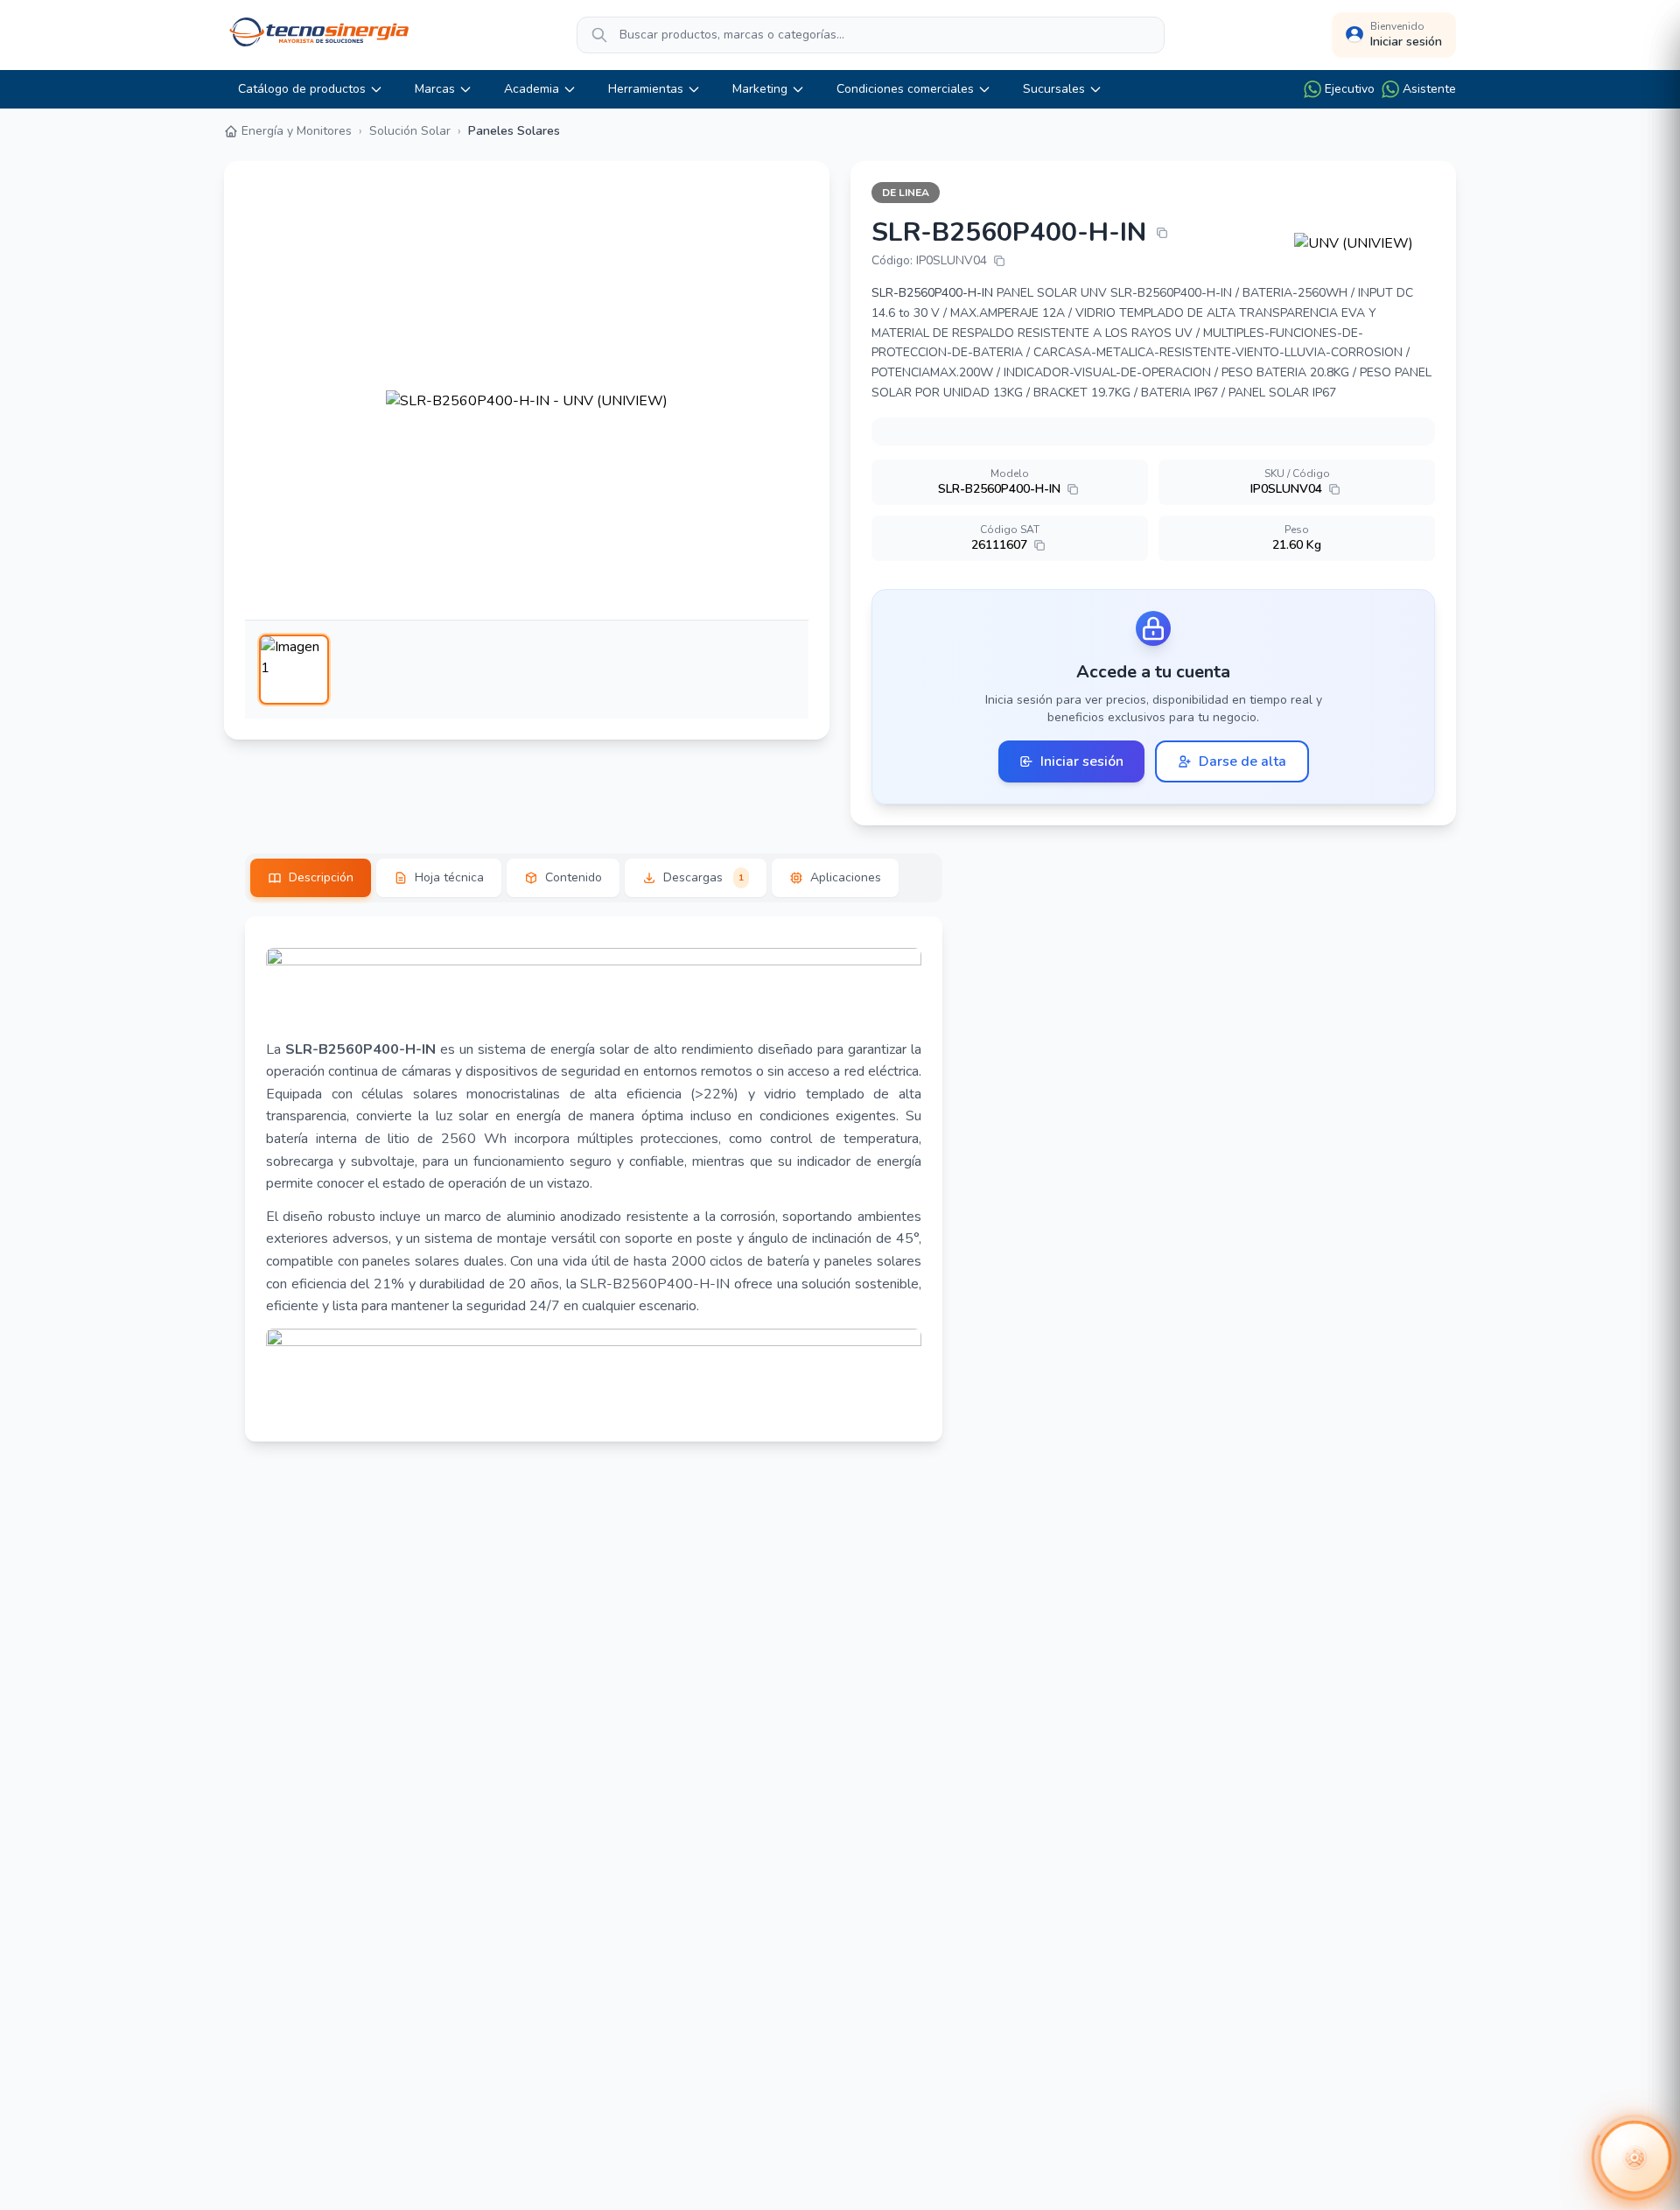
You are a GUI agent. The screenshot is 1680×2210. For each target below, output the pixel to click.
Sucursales (1054, 89)
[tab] (311, 878)
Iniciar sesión (1082, 761)
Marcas (435, 89)
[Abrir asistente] (1634, 2157)
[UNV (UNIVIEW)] (1365, 243)
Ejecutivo (1350, 89)
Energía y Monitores (297, 131)
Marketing (760, 89)
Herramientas (646, 89)
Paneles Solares (514, 131)
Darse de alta (1242, 761)
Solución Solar (410, 131)
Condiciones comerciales (905, 89)
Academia (532, 89)
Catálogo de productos (302, 89)
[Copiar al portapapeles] (1162, 233)
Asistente (1429, 89)
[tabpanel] (594, 1179)
